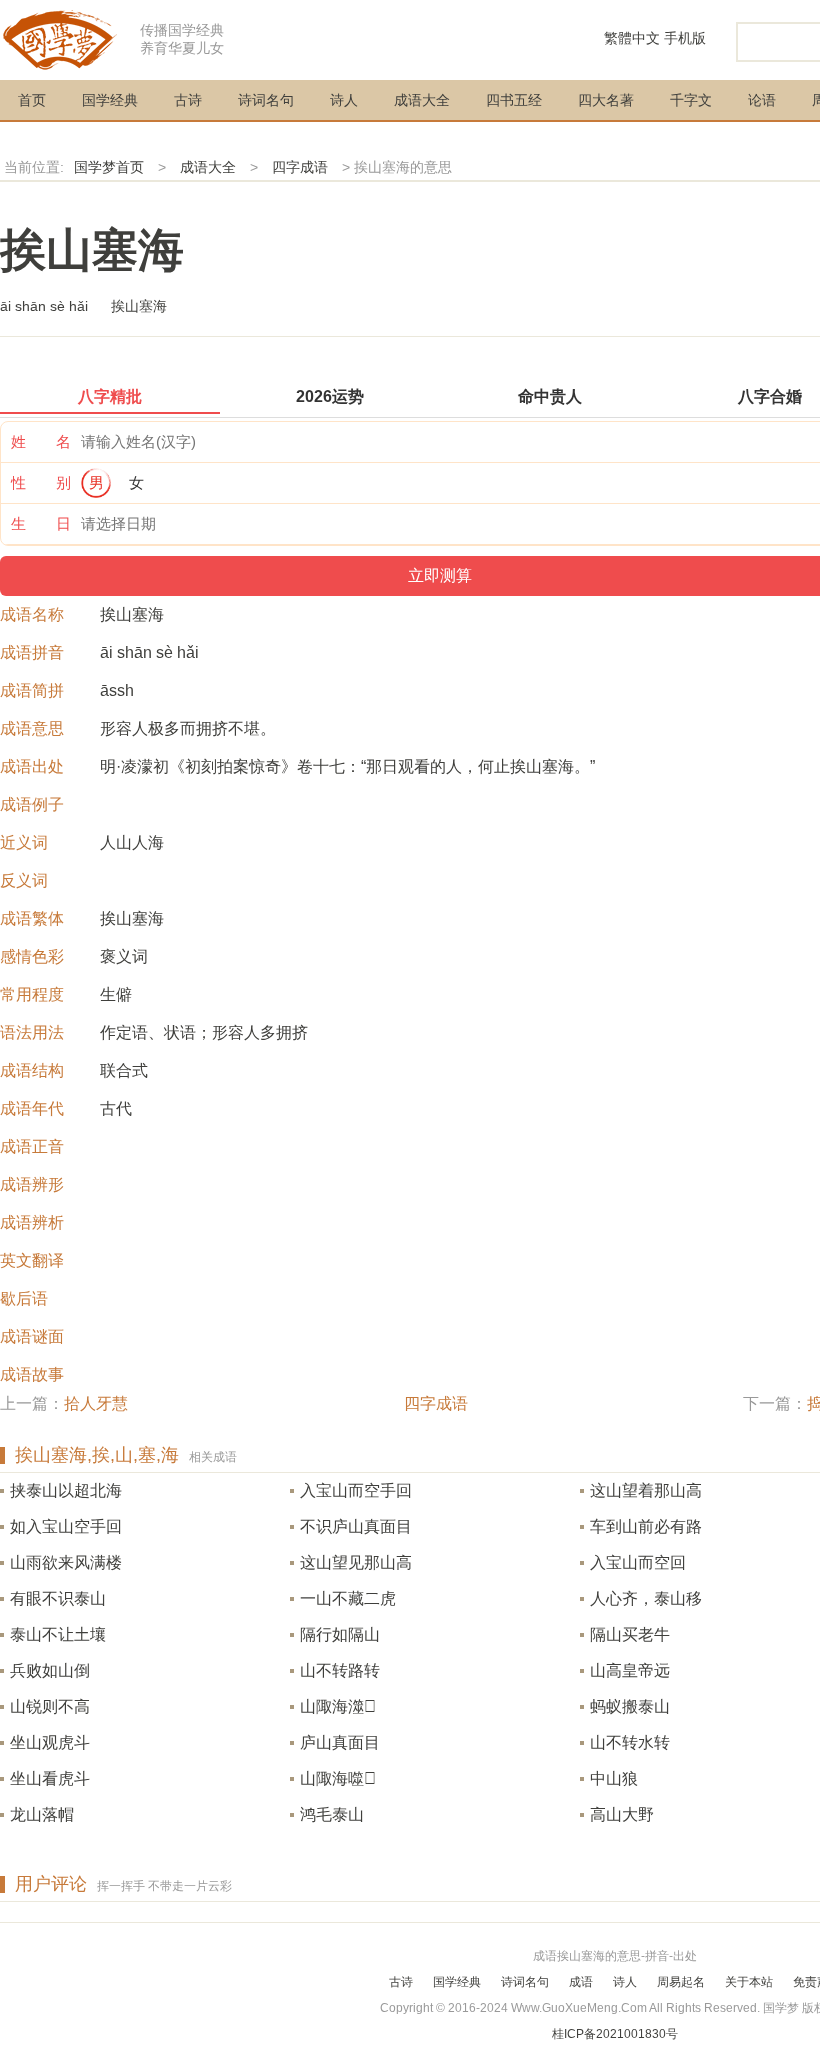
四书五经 (514, 100)
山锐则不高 (50, 1706)
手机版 (685, 38)
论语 (762, 100)
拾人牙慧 (96, 1403)
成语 (581, 1982)
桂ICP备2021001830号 (615, 2034)
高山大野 (622, 1814)
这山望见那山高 (356, 1562)
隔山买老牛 (630, 1634)
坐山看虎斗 (50, 1778)
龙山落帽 (42, 1814)
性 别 (41, 482)
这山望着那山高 (646, 1490)
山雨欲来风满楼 (66, 1562)
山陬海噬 (338, 1778)
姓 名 (41, 441)
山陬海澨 (338, 1706)
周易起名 (681, 1982)
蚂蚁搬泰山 (630, 1706)
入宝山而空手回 (356, 1490)
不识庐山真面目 (356, 1526)
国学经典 (110, 100)
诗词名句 (266, 100)
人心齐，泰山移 (646, 1598)
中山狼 (614, 1778)
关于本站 (749, 1982)
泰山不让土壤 (58, 1634)
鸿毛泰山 (332, 1814)
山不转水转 (630, 1742)
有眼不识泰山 (58, 1598)
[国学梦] (60, 38)
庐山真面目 (340, 1742)
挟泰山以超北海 (66, 1490)
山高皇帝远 (630, 1670)
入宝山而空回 (638, 1562)
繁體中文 (632, 38)
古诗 (188, 100)
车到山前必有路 (646, 1526)
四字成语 (300, 167)
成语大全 (422, 100)
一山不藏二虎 (348, 1598)
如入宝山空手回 (66, 1526)
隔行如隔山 (340, 1634)
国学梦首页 (109, 167)
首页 (32, 100)
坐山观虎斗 (50, 1742)
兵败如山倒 (50, 1670)
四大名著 (606, 100)
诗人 (344, 100)
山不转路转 (340, 1670)
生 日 (41, 523)
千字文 (691, 100)
